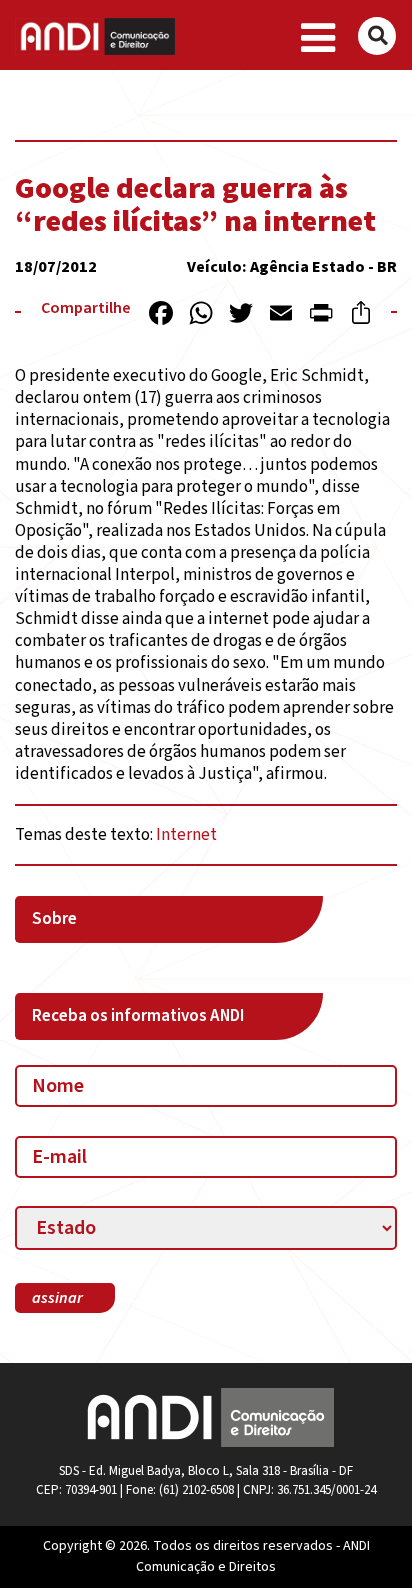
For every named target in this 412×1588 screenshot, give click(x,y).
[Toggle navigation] (318, 39)
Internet (186, 835)
